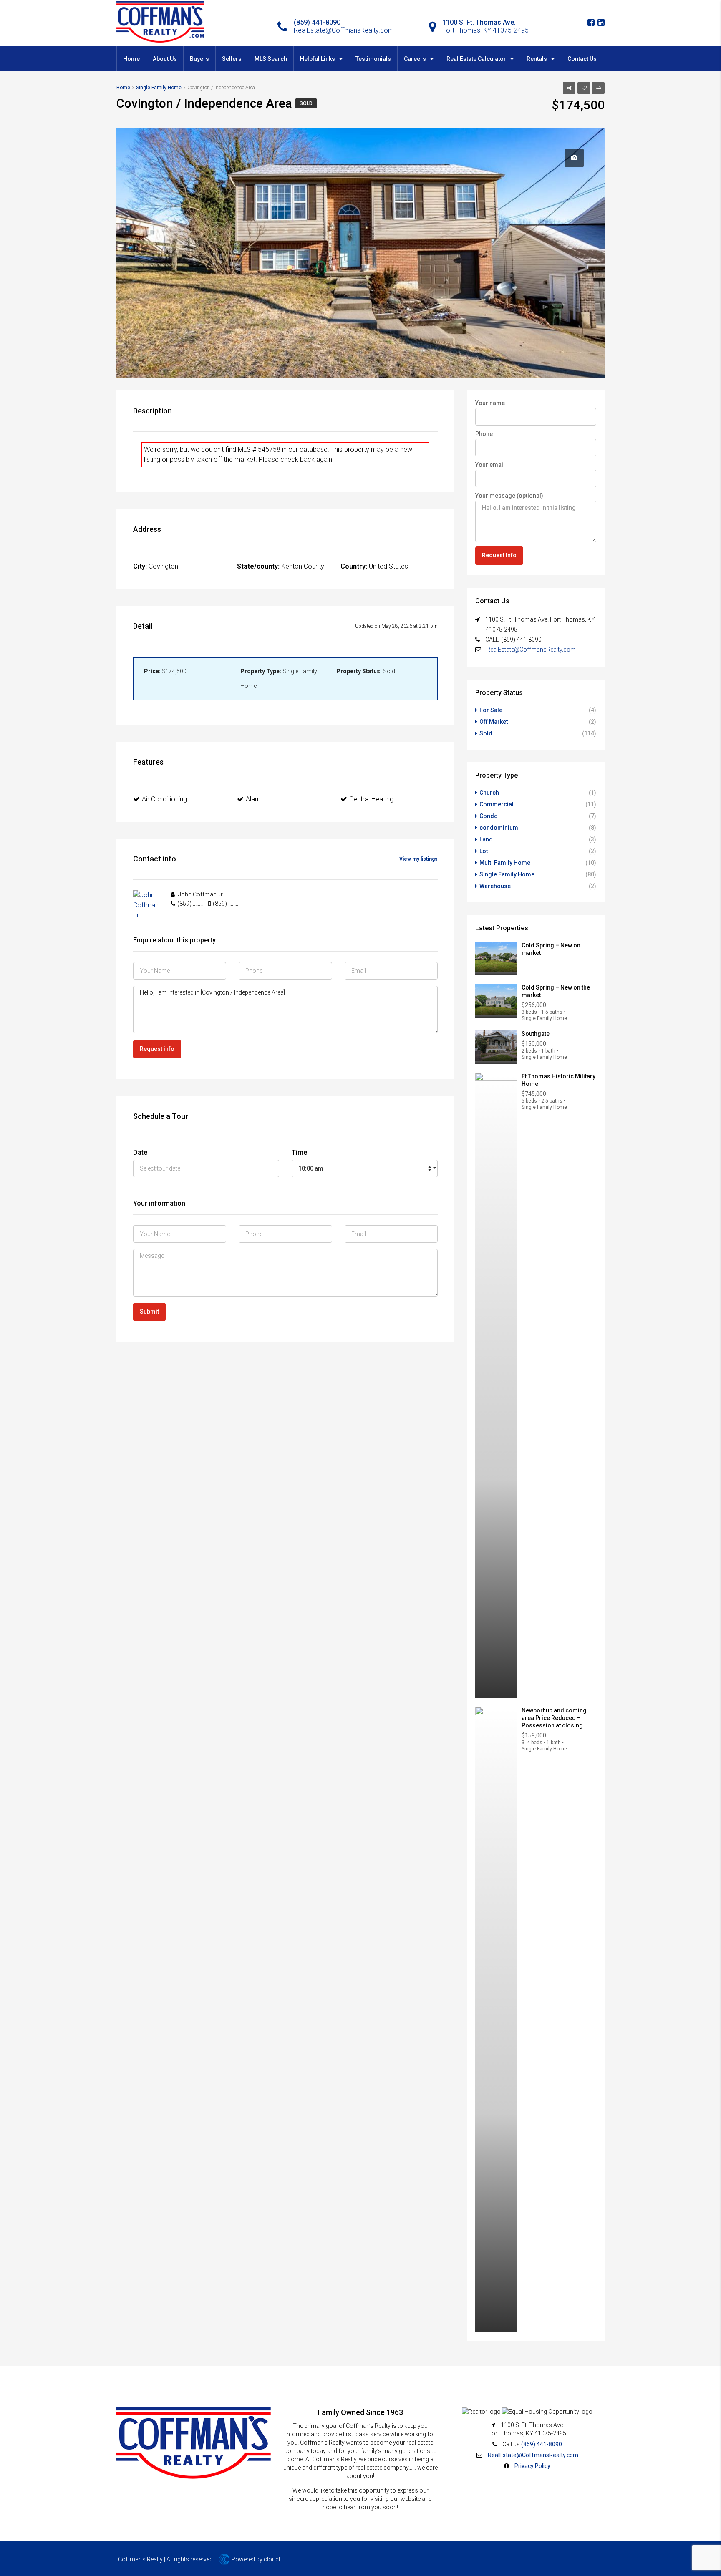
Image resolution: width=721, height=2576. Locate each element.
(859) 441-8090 (542, 2444)
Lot (484, 851)
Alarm (254, 799)
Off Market (494, 722)
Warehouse (495, 886)
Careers (415, 59)
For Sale (491, 710)
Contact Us (582, 59)
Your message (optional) (509, 496)
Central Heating (371, 799)
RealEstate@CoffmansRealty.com (531, 650)
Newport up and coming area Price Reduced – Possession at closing (554, 1718)
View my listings (418, 859)
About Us (165, 59)
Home (131, 59)
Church (489, 793)
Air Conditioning (164, 799)
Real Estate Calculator (476, 59)
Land (486, 839)
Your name (490, 403)
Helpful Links (318, 59)
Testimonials (373, 59)
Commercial (497, 804)
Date (140, 1152)
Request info (157, 1049)
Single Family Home (507, 874)
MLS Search (271, 59)
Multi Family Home (505, 863)
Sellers (232, 59)
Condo (489, 816)
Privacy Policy (532, 2466)
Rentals (537, 59)
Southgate (536, 1034)
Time (299, 1152)
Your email (490, 465)
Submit (149, 1312)
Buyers (199, 59)
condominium (499, 828)
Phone (484, 434)
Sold (306, 103)
